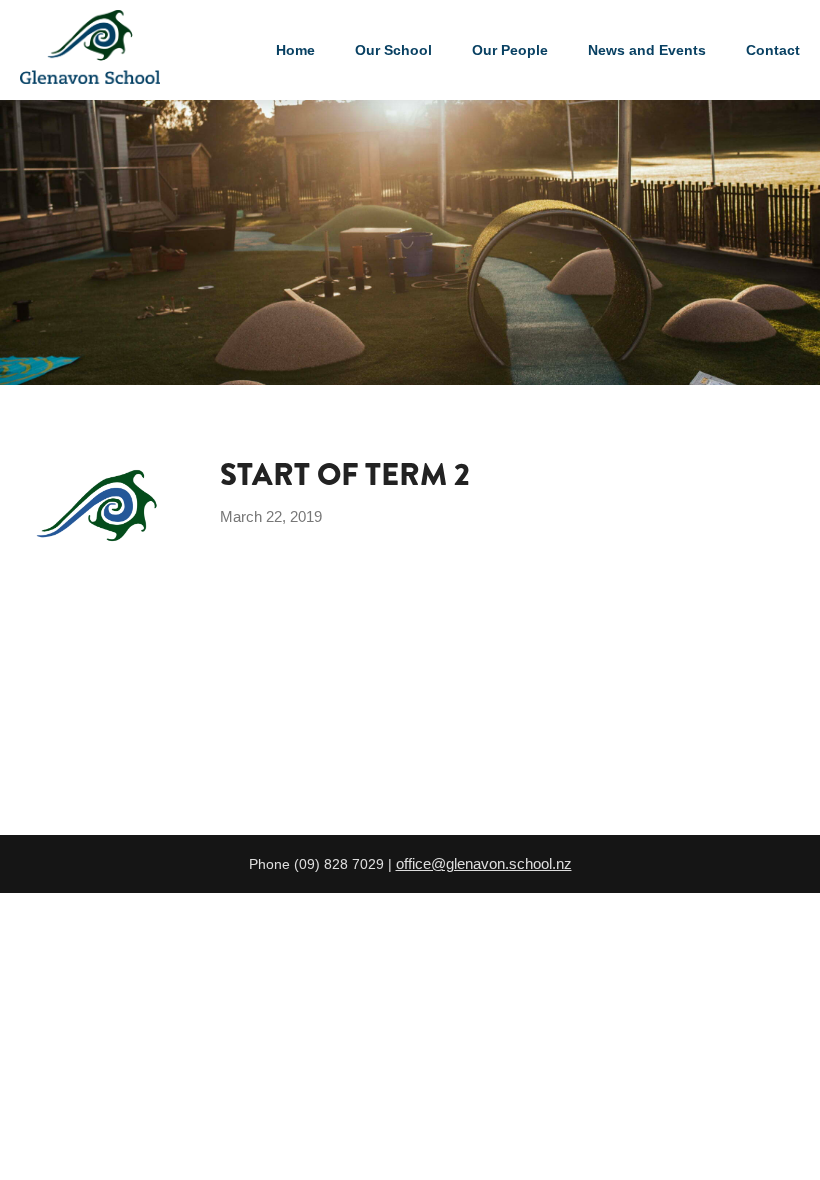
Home (295, 50)
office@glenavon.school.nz (484, 863)
